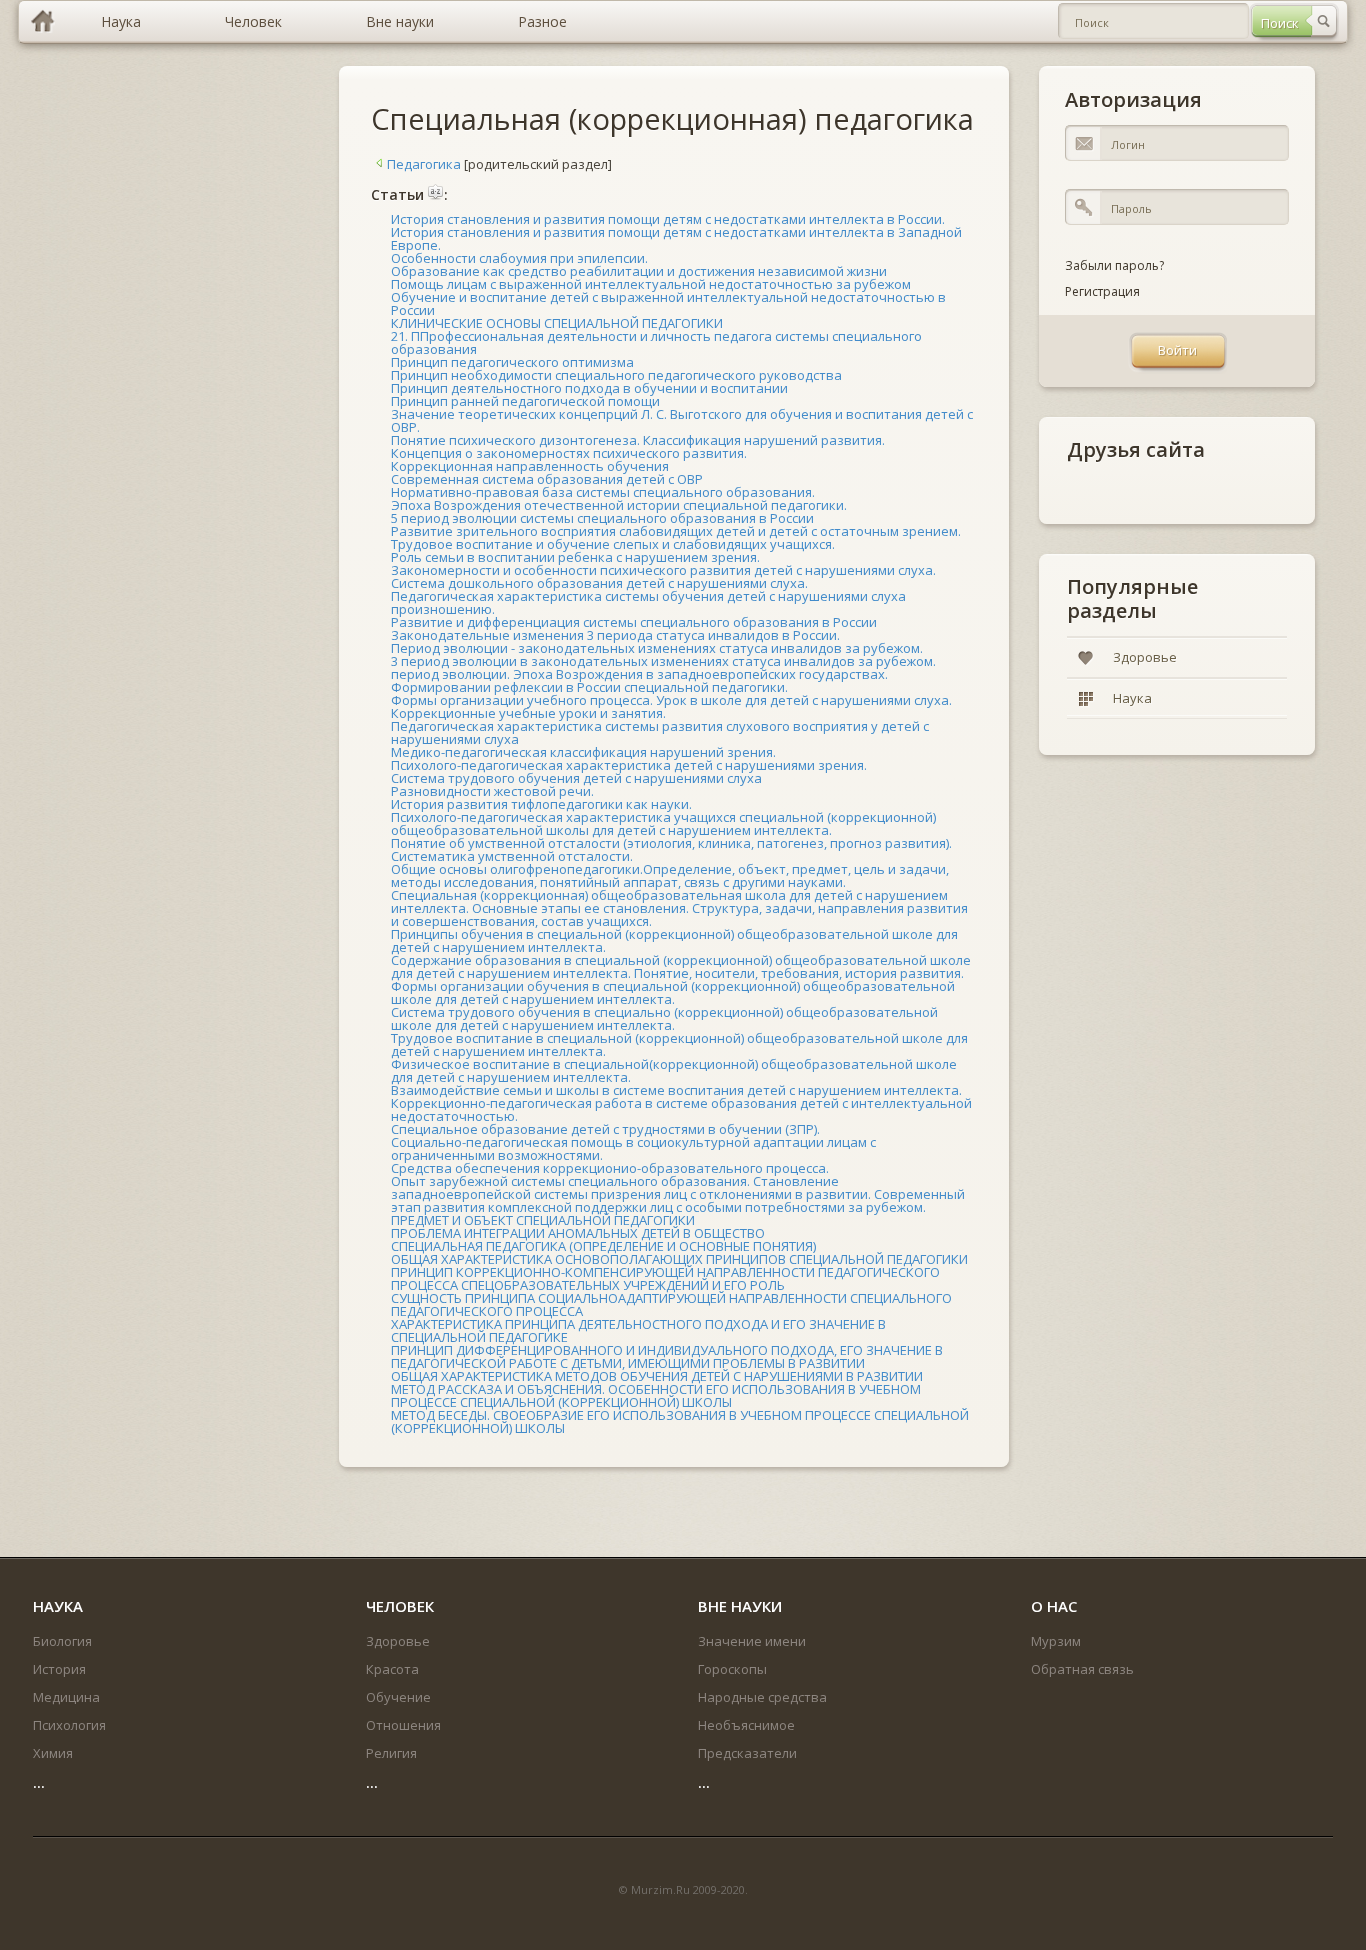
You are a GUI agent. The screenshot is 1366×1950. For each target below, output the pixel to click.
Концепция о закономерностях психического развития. (569, 453)
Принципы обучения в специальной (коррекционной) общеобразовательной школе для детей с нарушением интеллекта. (674, 940)
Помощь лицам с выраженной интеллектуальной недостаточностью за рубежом (651, 284)
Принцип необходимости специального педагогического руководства (616, 375)
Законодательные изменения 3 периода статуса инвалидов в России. (615, 635)
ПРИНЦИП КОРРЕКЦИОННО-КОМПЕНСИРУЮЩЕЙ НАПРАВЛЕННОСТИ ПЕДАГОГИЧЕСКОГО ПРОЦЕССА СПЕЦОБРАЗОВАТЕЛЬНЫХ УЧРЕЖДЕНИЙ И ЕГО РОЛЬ (665, 1278)
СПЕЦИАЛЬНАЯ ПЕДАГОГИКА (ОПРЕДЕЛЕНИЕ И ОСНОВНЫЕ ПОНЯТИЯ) (603, 1246)
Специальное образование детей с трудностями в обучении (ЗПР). (605, 1129)
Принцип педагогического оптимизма (512, 362)
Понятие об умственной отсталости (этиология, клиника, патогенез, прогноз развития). (671, 843)
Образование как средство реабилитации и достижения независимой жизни (639, 271)
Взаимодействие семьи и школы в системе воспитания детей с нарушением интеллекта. (676, 1090)
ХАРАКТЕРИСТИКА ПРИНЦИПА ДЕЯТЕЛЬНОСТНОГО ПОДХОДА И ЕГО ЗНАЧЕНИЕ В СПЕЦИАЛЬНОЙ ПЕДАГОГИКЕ (638, 1330)
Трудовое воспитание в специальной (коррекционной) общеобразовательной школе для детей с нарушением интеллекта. (679, 1044)
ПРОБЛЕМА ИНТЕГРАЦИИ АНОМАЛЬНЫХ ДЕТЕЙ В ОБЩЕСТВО (578, 1233)
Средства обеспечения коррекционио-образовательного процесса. (610, 1168)
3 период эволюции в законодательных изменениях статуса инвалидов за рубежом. (663, 661)
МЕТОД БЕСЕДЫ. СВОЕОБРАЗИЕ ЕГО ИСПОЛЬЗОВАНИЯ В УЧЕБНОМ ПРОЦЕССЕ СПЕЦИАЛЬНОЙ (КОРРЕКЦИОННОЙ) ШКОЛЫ (680, 1421)
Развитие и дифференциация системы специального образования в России (634, 622)
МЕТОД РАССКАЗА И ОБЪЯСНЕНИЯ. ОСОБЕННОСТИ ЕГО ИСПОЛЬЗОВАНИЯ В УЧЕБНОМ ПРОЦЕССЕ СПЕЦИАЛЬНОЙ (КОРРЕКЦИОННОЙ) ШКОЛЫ (656, 1395)
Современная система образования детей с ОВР (547, 479)
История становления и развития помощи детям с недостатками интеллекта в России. (668, 219)
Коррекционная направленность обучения (530, 466)
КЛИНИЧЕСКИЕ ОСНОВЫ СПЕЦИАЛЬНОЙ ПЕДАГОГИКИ (557, 323)
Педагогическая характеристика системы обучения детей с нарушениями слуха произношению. (648, 602)
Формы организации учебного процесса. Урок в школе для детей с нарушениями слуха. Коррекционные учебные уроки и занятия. (671, 706)
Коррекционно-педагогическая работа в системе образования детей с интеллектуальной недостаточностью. (681, 1109)
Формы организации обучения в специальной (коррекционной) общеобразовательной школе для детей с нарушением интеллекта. (673, 992)
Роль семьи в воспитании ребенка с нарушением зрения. (575, 557)
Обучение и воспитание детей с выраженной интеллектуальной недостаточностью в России (668, 303)
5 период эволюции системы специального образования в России (602, 518)
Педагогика (424, 164)
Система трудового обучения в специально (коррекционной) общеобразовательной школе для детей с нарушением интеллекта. (664, 1018)
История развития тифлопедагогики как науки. (541, 804)
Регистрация (1102, 291)
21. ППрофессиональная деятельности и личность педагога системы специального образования (656, 342)
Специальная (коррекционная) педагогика (672, 118)
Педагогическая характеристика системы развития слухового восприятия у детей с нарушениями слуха (660, 732)
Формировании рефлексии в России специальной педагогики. (589, 687)
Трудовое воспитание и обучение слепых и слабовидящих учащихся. (613, 544)
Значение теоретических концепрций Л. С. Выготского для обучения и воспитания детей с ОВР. (682, 420)
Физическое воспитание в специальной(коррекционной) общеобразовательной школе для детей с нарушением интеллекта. (674, 1070)
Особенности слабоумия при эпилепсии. (519, 258)
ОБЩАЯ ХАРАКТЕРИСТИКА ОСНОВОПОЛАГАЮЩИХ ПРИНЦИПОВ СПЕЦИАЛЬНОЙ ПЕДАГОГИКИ (679, 1259)
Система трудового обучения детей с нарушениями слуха (576, 778)
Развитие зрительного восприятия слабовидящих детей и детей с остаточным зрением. (676, 531)
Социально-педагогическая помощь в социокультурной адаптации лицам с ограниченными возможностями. (633, 1148)
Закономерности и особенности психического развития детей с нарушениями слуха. (663, 570)
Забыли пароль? (1114, 265)
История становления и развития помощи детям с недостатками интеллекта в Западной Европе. (676, 238)
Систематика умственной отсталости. (512, 856)
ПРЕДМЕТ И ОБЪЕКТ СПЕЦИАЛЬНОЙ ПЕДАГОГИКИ (543, 1220)
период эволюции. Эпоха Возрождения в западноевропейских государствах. (639, 674)
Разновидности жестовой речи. (492, 791)
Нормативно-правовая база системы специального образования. (603, 492)
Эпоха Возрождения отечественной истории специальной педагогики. (619, 505)
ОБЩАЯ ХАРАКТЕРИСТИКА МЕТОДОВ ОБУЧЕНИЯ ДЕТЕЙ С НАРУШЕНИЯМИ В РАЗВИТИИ (657, 1376)
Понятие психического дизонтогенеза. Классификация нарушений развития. (638, 440)
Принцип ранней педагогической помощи (525, 401)
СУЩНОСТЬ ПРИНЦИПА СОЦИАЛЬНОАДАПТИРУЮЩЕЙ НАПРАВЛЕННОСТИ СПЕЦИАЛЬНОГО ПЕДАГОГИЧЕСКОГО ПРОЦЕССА (671, 1304)
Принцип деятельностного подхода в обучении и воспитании (589, 388)
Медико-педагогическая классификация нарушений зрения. (583, 752)
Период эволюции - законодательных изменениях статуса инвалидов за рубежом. (657, 648)
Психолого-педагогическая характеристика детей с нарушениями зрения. (629, 765)
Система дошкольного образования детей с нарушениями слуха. (599, 583)
